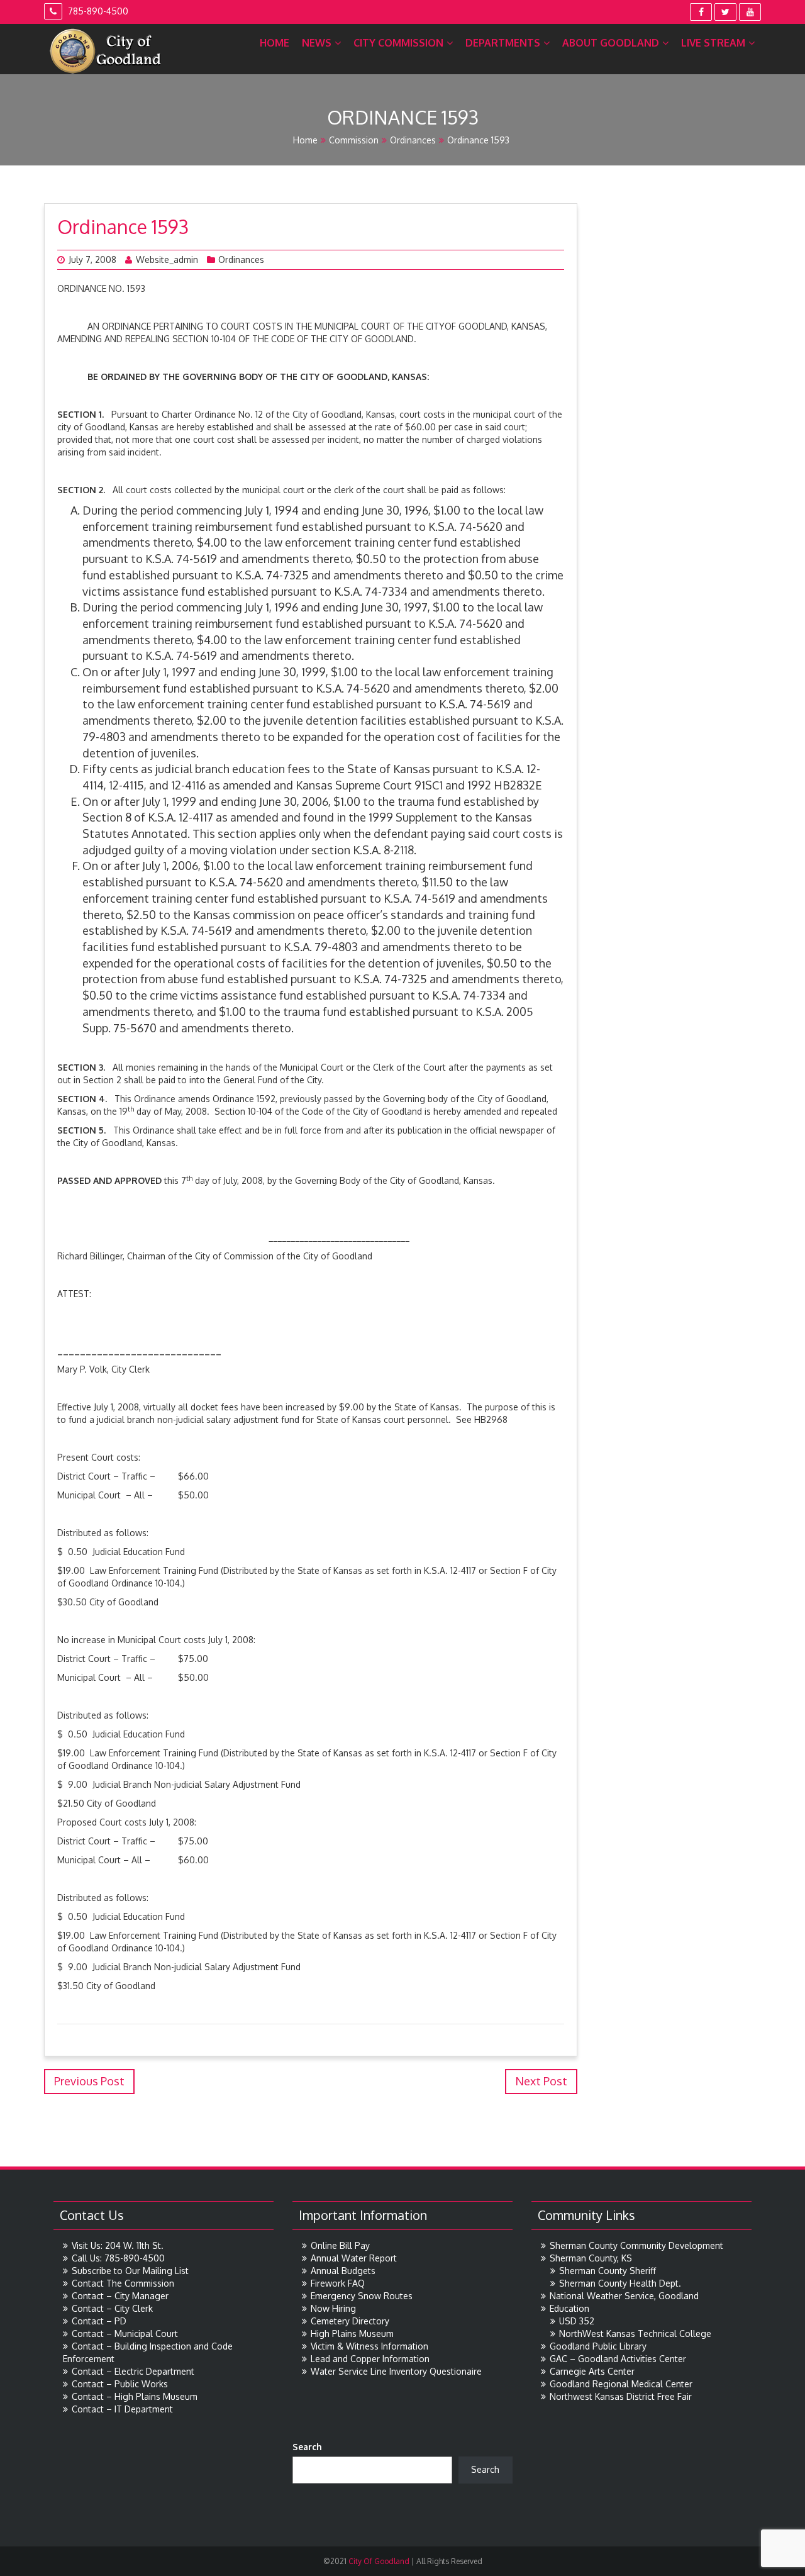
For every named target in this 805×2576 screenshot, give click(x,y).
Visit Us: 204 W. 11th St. (118, 2245)
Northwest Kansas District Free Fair (621, 2396)
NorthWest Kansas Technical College (635, 2333)
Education (569, 2308)
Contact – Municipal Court (125, 2333)
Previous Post (89, 2081)
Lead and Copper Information (370, 2359)
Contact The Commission (123, 2283)
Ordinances (413, 140)
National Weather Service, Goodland (624, 2296)
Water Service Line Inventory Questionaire (396, 2371)
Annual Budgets (343, 2271)
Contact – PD (99, 2321)
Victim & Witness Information (369, 2346)
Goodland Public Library (598, 2346)
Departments (503, 43)
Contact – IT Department (122, 2409)
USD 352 (577, 2321)
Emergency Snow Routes (362, 2296)
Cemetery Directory (350, 2321)
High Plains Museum (352, 2333)
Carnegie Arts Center (592, 2371)
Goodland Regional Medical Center (621, 2384)
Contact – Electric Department (133, 2371)
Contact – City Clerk (112, 2308)
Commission (354, 140)
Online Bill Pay (340, 2245)
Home (275, 43)
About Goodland (611, 43)
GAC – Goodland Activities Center (618, 2359)
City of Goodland (378, 2561)
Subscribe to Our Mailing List (130, 2271)
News (317, 43)
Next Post (541, 2081)
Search (307, 2447)
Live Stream (713, 43)
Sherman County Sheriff (608, 2271)
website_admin (167, 259)
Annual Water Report (354, 2258)
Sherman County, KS (591, 2258)
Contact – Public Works (120, 2384)
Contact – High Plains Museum (135, 2396)
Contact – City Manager (120, 2296)
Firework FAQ (338, 2283)
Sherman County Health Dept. (620, 2283)
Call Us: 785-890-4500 (118, 2258)
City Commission (398, 43)
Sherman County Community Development (636, 2245)
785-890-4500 (97, 11)
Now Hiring (333, 2308)
